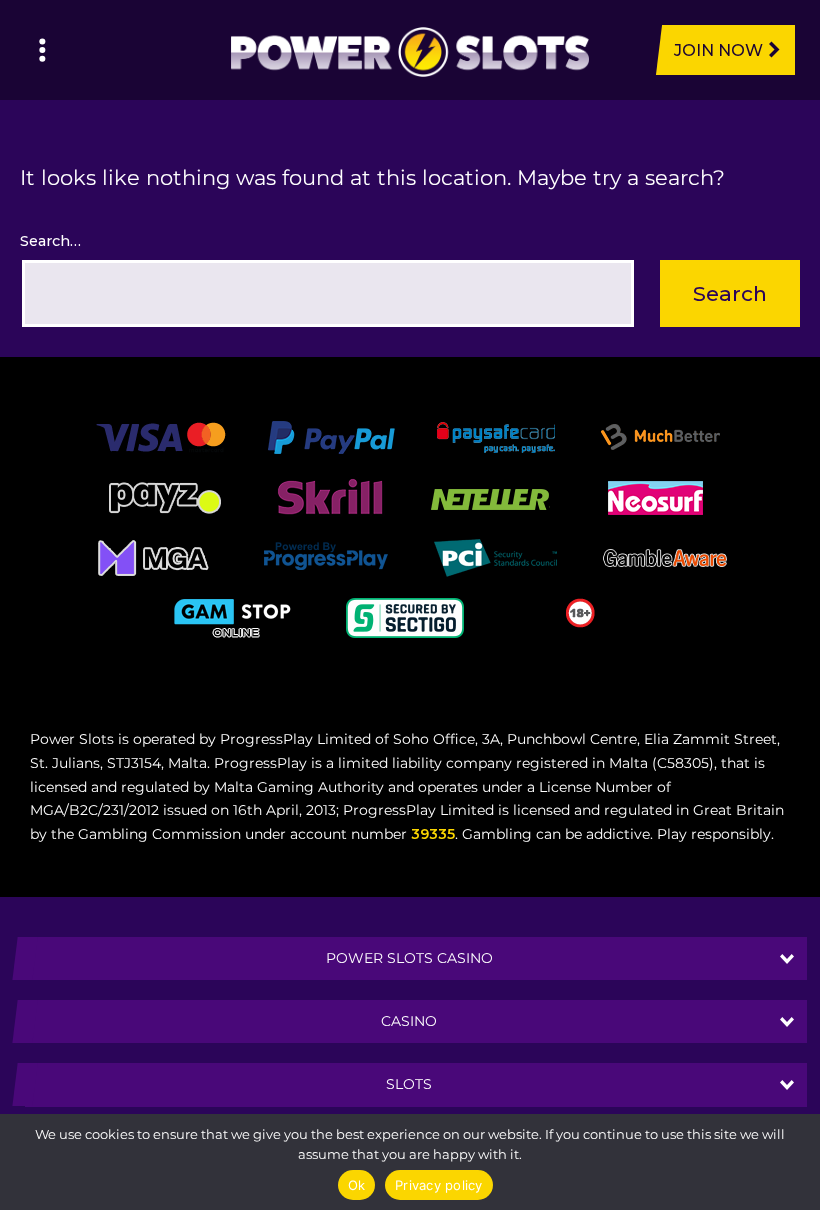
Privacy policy (439, 1185)
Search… (50, 241)
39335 (433, 834)
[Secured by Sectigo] (405, 617)
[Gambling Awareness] (665, 557)
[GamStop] (235, 617)
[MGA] (155, 557)
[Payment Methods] (160, 436)
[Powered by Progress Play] (325, 557)
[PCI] (495, 557)
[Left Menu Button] (42, 50)
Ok (357, 1185)
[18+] (580, 612)
